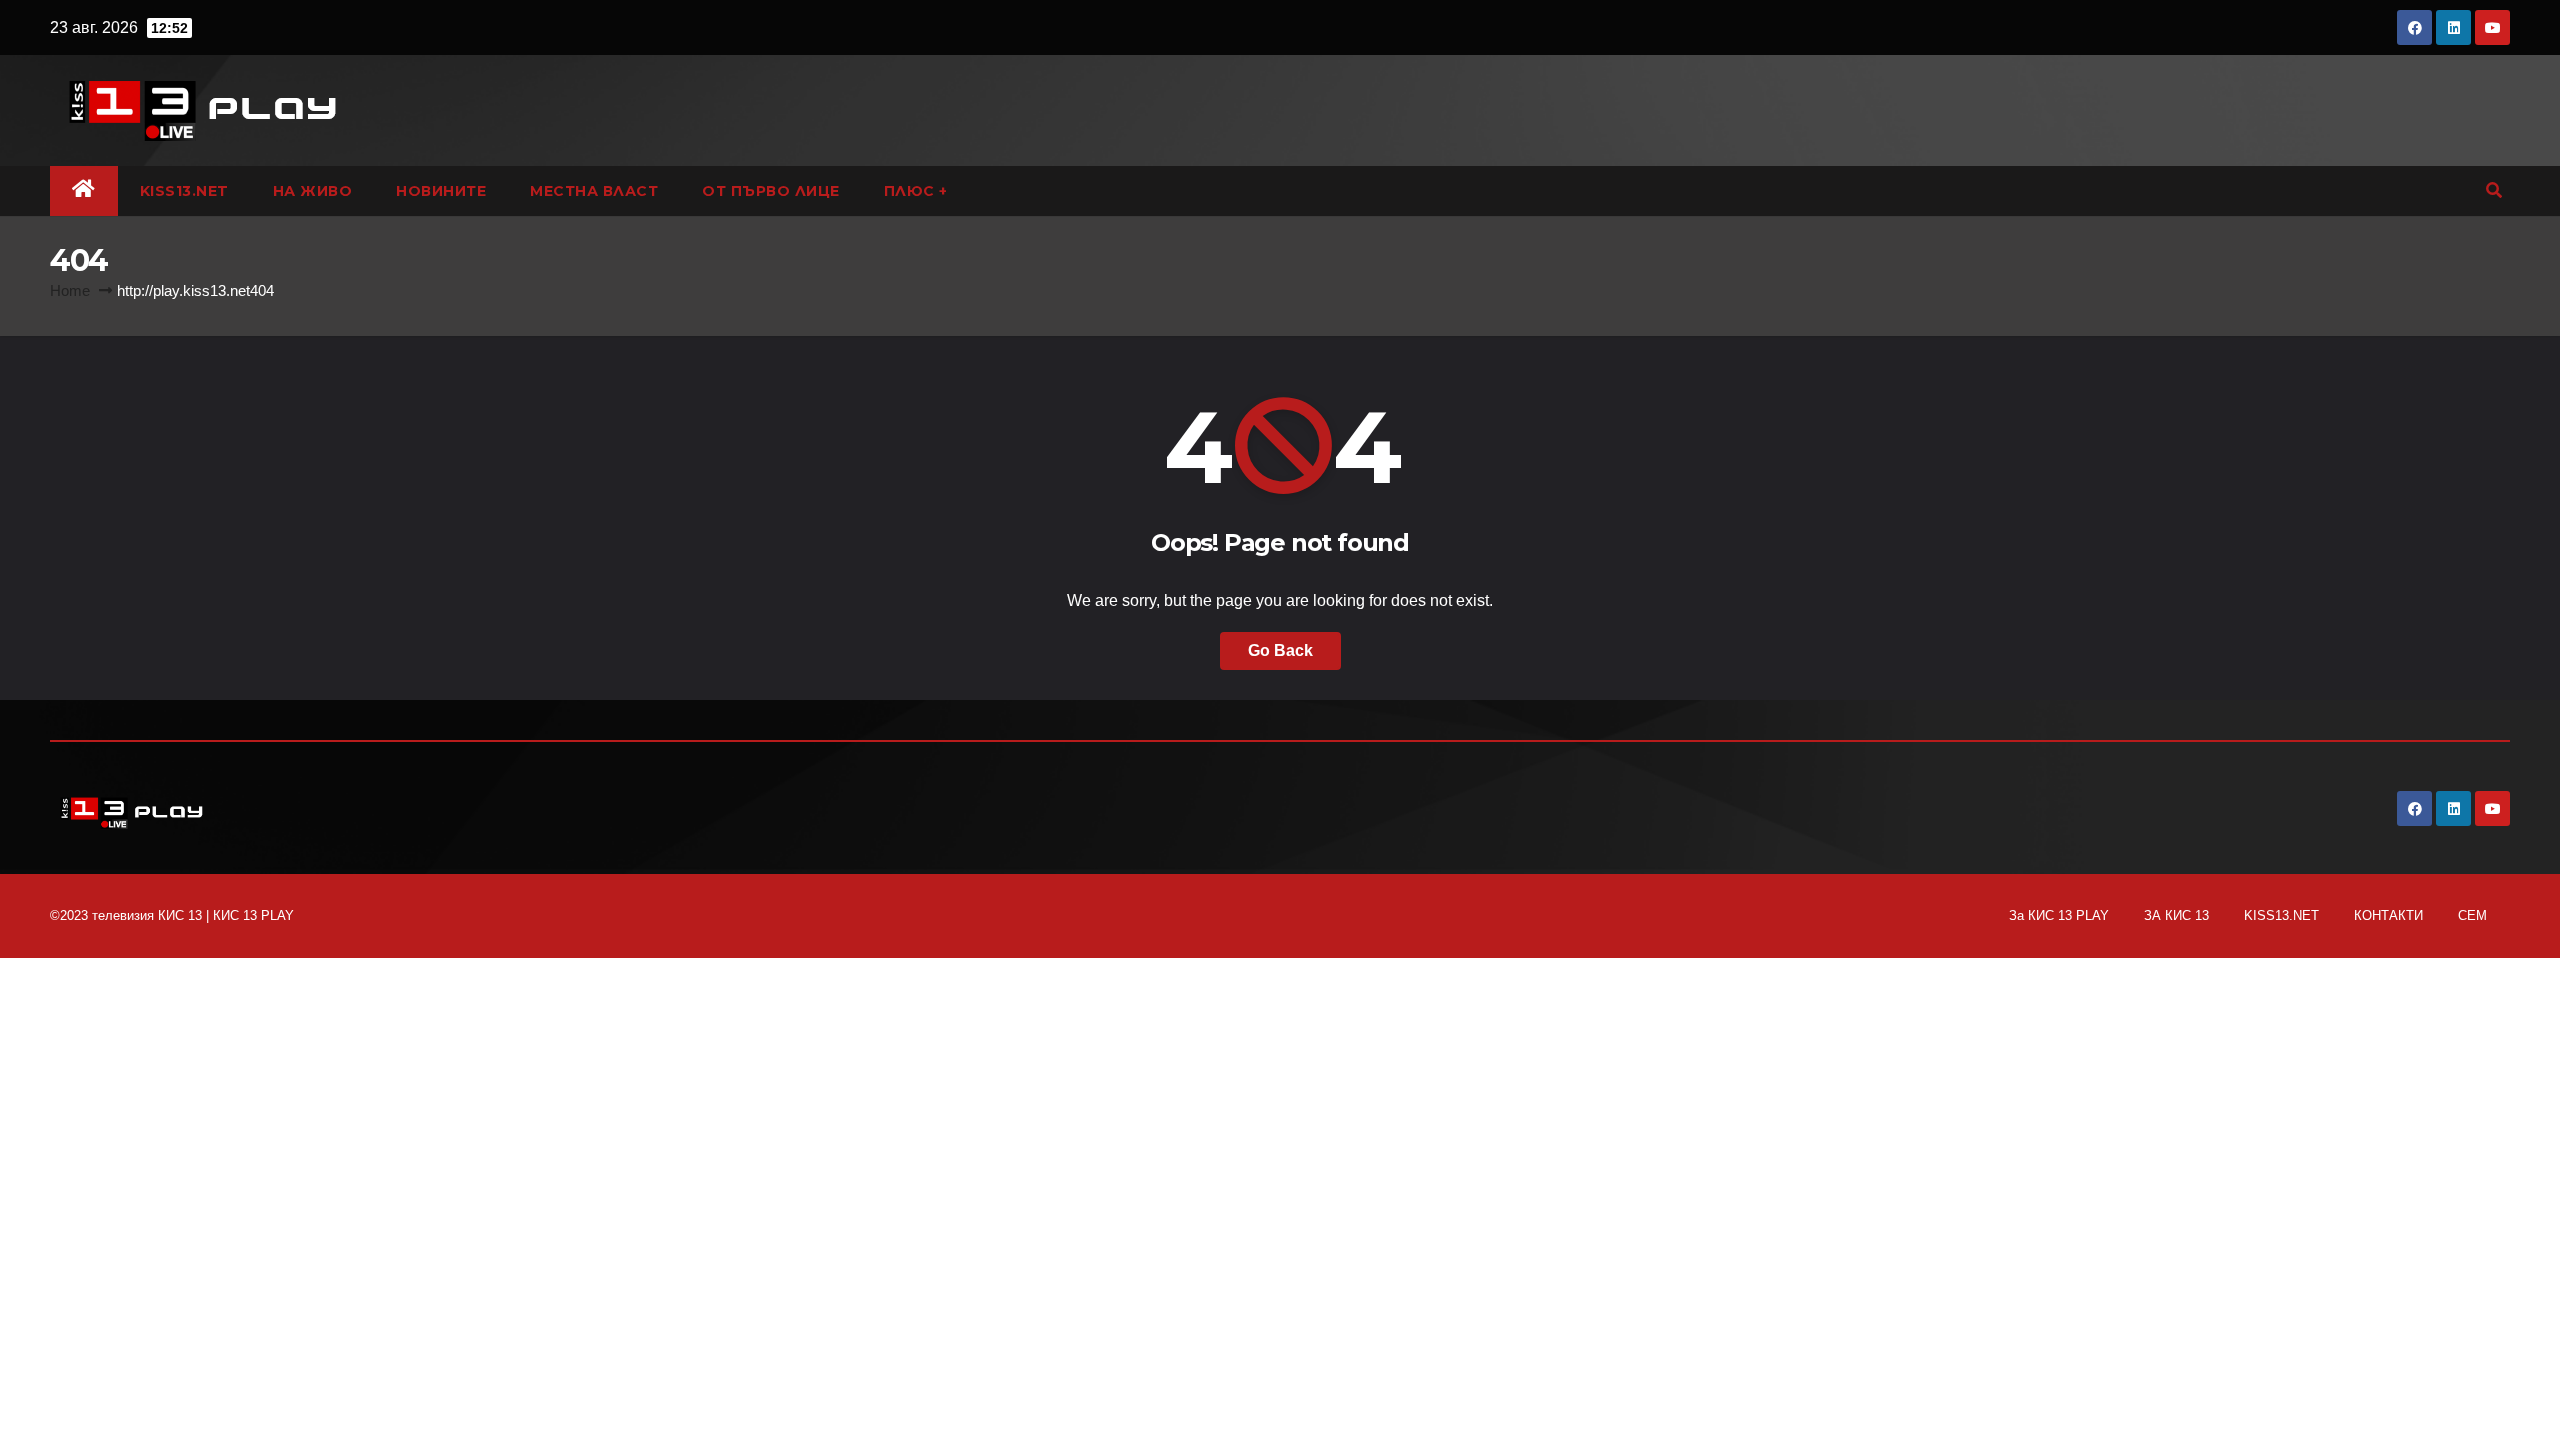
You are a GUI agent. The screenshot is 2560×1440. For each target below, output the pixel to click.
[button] (2494, 190)
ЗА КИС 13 (2176, 915)
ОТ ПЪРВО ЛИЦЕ (771, 191)
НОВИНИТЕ (441, 191)
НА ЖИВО (313, 191)
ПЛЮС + (916, 191)
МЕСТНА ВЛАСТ (594, 191)
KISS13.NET (184, 191)
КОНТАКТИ (2388, 915)
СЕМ (2472, 915)
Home (70, 290)
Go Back (1280, 650)
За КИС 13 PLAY (2059, 915)
